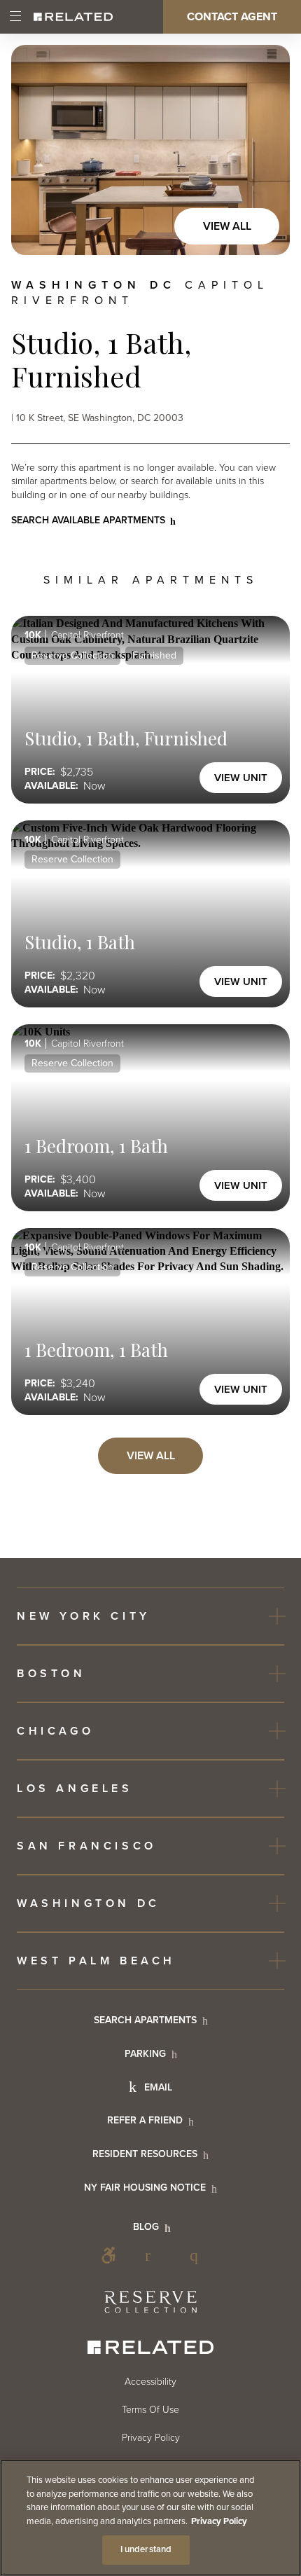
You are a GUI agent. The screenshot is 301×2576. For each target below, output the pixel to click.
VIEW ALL (151, 1456)
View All (227, 226)
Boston (51, 1674)
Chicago (55, 1731)
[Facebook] (153, 2255)
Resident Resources (145, 2154)
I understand (146, 2549)
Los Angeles (75, 1789)
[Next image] (265, 150)
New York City (84, 1616)
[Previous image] (36, 150)
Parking (145, 2054)
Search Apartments (145, 2020)
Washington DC (89, 1903)
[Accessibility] (108, 2255)
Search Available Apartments (88, 520)
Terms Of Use (150, 2410)
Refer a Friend (145, 2120)
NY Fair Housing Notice (145, 2188)
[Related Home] (73, 17)
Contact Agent (232, 17)
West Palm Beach (96, 1961)
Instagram (198, 2255)
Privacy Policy (151, 2438)
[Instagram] (198, 2255)
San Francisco (87, 1846)
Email (158, 2087)
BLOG (146, 2227)
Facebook (153, 2255)
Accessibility (108, 2255)
